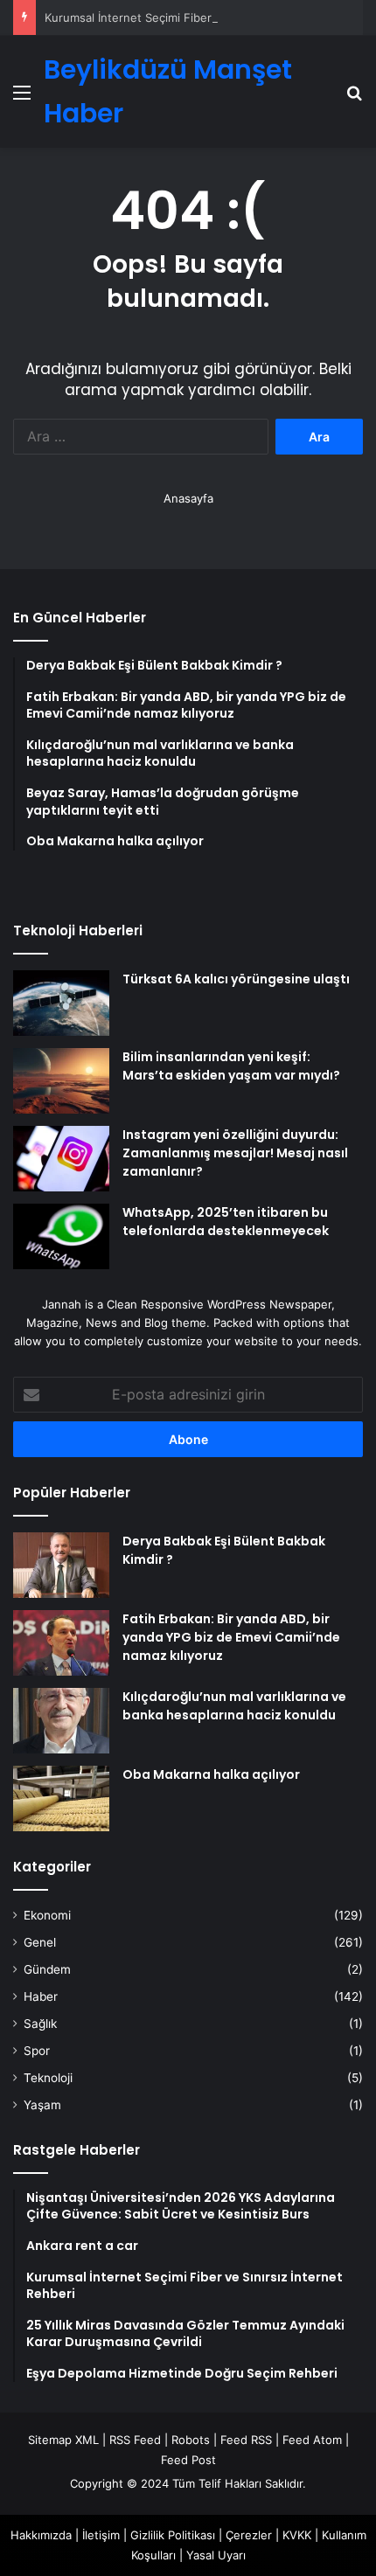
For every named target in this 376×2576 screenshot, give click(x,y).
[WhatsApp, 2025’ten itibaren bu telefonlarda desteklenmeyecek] (61, 1236)
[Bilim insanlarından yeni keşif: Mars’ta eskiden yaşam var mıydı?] (61, 1081)
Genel (40, 1942)
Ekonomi (47, 1915)
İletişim (101, 2535)
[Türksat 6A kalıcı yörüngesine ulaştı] (61, 1003)
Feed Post (188, 2460)
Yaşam (42, 2105)
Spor (37, 2051)
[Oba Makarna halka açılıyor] (61, 1798)
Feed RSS (246, 2440)
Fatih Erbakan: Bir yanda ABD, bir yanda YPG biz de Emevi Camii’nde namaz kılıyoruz (231, 1637)
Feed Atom (312, 2440)
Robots (191, 2440)
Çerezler (249, 2535)
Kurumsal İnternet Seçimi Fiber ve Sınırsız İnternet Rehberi (204, 17)
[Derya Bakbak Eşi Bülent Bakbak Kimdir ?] (61, 1565)
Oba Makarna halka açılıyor (211, 1774)
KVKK (297, 2535)
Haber (41, 1996)
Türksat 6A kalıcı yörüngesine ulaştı (236, 979)
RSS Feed (135, 2440)
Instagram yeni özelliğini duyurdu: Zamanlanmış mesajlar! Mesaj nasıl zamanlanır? (235, 1153)
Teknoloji (48, 2078)
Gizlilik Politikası (173, 2535)
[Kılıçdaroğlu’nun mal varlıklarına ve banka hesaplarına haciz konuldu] (61, 1721)
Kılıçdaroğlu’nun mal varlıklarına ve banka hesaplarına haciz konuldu (234, 1706)
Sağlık (40, 2024)
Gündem (47, 1969)
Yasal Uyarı (216, 2555)
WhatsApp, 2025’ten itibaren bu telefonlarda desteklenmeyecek (226, 1222)
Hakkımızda (41, 2535)
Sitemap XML (63, 2440)
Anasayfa (188, 498)
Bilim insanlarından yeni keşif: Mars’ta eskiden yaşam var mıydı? (231, 1066)
